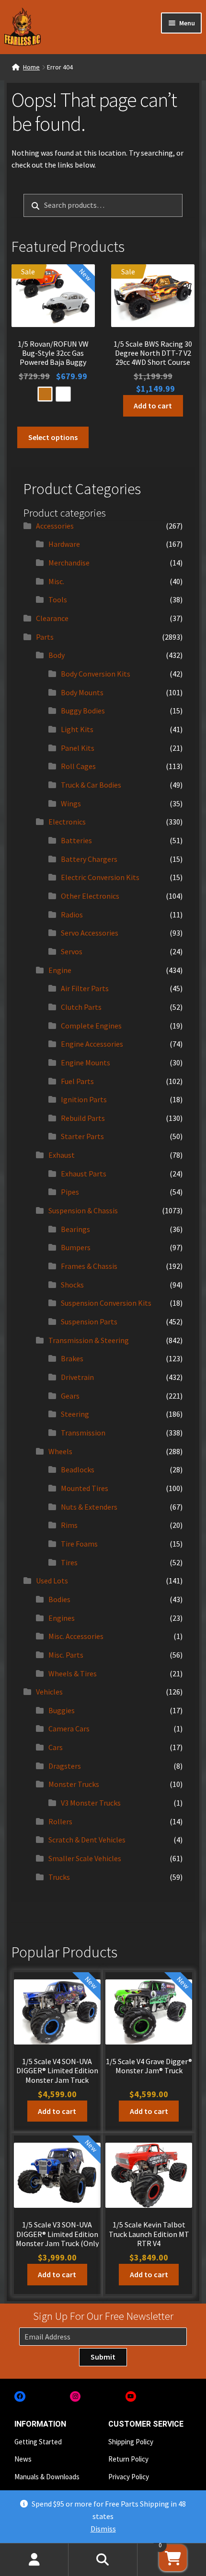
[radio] (45, 394)
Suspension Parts (89, 1322)
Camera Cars (69, 1729)
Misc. (56, 581)
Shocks (72, 1285)
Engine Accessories (92, 1044)
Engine (60, 970)
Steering (75, 1414)
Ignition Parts (84, 1099)
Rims (69, 1525)
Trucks (59, 1877)
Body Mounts (82, 692)
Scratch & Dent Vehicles (87, 1840)
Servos (72, 951)
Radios (72, 915)
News (23, 2459)
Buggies (62, 1710)
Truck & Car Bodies (91, 785)
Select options (53, 437)
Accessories (55, 526)
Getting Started (38, 2442)
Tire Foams (79, 1544)
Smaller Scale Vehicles (85, 1858)
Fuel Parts (77, 1081)
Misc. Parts (66, 1655)
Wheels (60, 1451)
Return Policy (128, 2459)
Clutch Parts (81, 1007)
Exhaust (62, 1155)
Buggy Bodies (83, 711)
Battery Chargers (89, 859)
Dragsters (65, 1766)
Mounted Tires (85, 1488)
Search (103, 2560)
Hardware (64, 544)
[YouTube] (131, 2397)
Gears (70, 1396)
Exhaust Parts (84, 1174)
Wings (71, 803)
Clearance (52, 618)
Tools (58, 599)
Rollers (60, 1821)
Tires (69, 1562)
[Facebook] (20, 2397)
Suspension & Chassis (83, 1210)
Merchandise (69, 563)
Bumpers (76, 1247)
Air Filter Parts (85, 988)
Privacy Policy (129, 2477)
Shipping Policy (131, 2442)
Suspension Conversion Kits (106, 1303)
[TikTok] (186, 2397)
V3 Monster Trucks (91, 1803)
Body (57, 655)
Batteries (76, 840)
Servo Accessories (90, 933)
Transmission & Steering (89, 1340)
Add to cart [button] (153, 406)
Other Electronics (90, 896)
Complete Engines (91, 1026)
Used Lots (52, 1581)
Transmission (83, 1433)
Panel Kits (78, 748)
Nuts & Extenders (89, 1507)
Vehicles (49, 1692)
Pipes (70, 1192)
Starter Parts (82, 1136)
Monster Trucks (74, 1784)
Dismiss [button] (103, 2529)
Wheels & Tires (73, 1673)
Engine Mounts (86, 1062)
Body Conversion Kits (96, 674)
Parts (45, 637)
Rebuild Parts (83, 1118)
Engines (62, 1618)
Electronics (67, 822)
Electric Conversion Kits (100, 877)
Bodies (59, 1599)
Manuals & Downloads (47, 2477)
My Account (34, 2560)
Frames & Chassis (89, 1266)
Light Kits (77, 729)
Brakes (72, 1358)
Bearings (75, 1229)
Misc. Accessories (76, 1636)
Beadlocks (78, 1469)
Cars (56, 1747)
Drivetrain (77, 1377)
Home (31, 67)
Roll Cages (78, 766)
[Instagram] (75, 2397)
